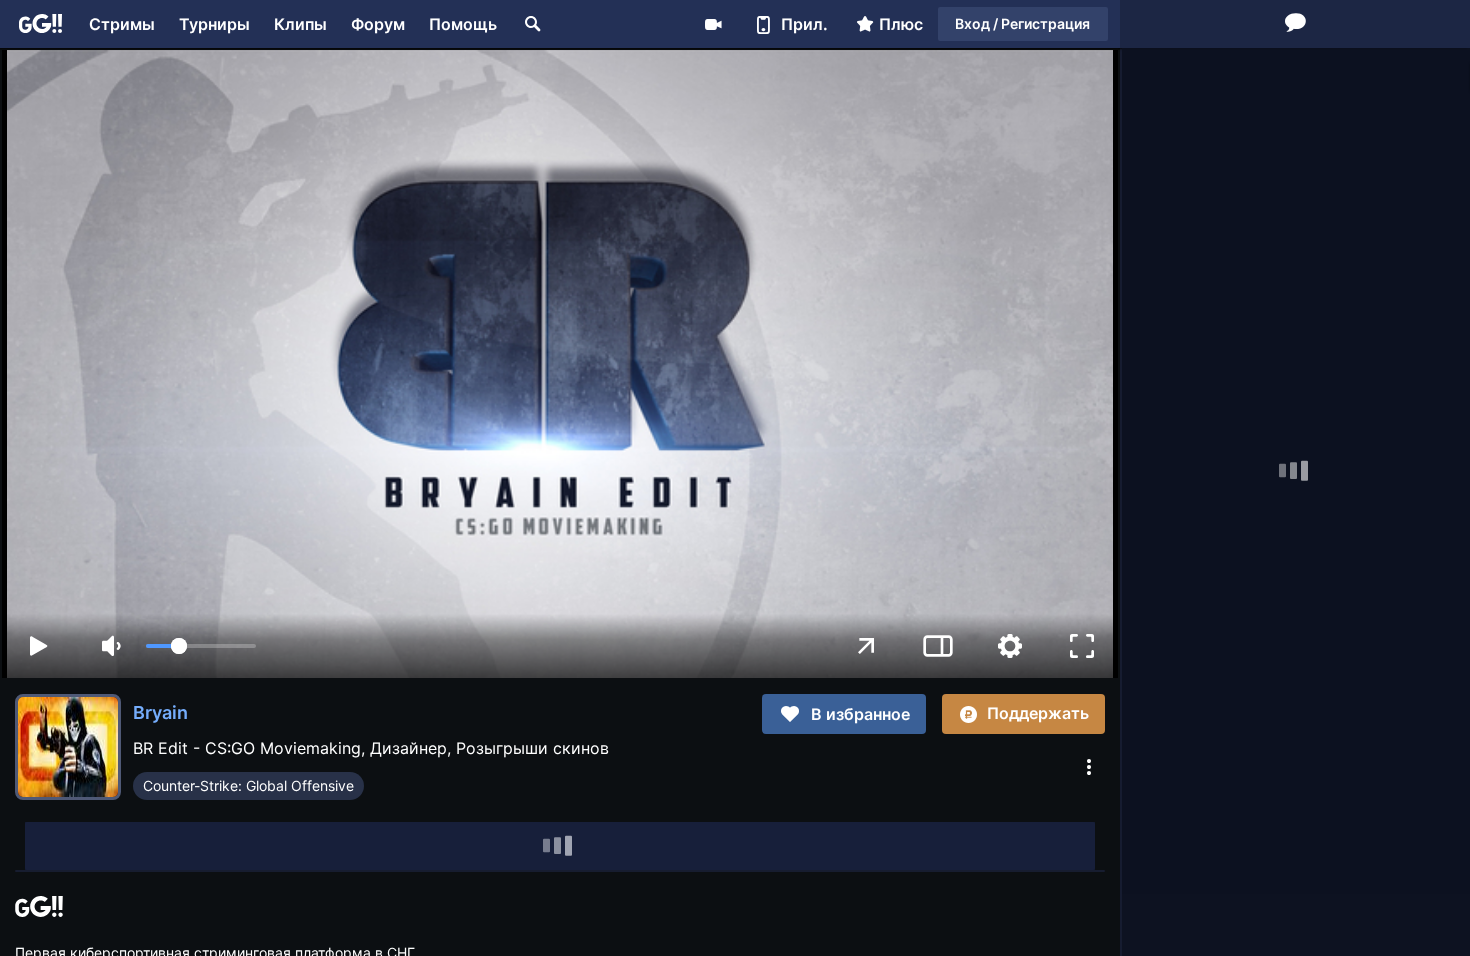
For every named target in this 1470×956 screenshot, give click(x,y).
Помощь (463, 24)
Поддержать (1038, 713)
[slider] (201, 646)
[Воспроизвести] (38, 646)
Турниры (214, 24)
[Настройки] (1010, 646)
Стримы (122, 24)
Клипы (300, 24)
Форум (378, 24)
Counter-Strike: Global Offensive (248, 785)
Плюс (901, 24)
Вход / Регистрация (1022, 23)
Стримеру (713, 24)
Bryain (160, 712)
